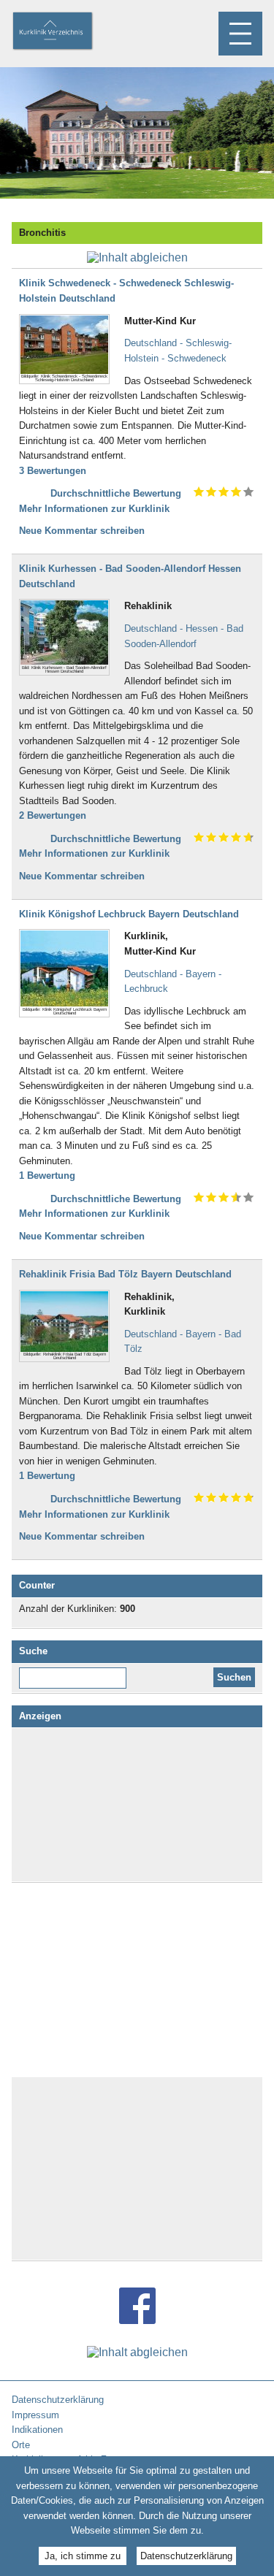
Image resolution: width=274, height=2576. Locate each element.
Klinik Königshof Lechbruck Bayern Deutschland (129, 914)
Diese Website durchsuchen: (76, 1673)
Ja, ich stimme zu (83, 2556)
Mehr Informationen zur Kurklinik (94, 509)
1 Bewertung (47, 1176)
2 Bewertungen (53, 815)
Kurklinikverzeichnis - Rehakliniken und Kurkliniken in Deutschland (65, 32)
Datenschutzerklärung (186, 2556)
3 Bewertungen (53, 471)
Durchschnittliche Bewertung (116, 493)
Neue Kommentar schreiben (82, 531)
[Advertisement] (137, 1805)
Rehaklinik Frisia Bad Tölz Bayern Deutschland (125, 1274)
